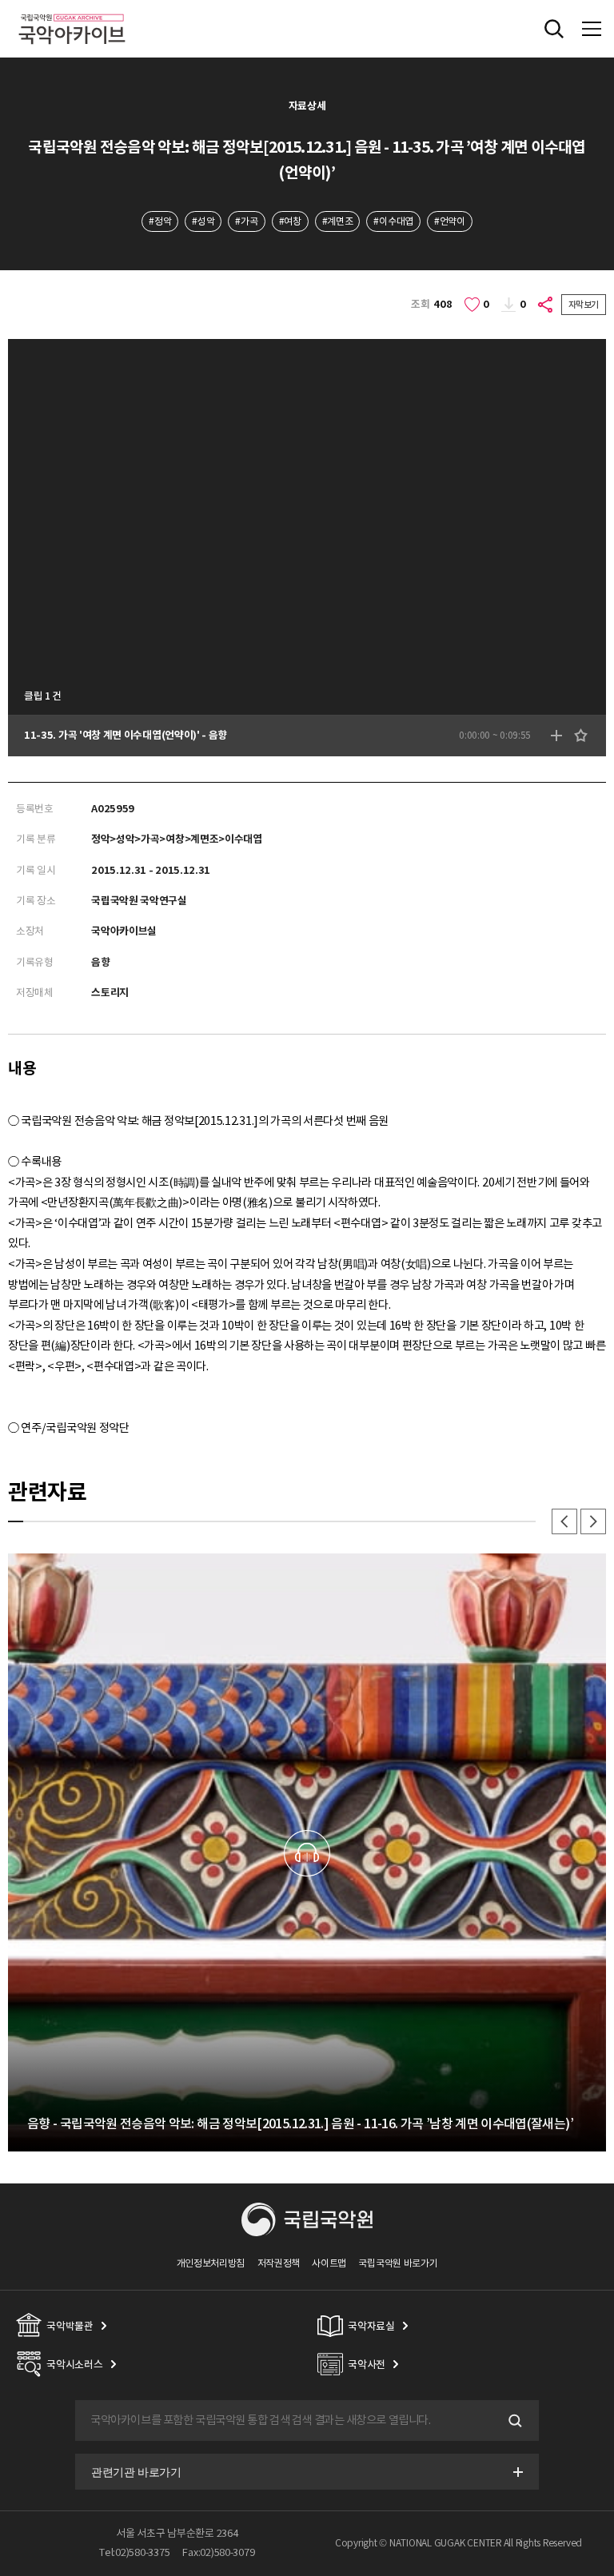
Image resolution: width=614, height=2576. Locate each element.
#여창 (290, 221)
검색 (513, 2421)
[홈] (72, 12)
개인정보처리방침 (211, 2263)
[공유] (546, 305)
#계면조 (338, 221)
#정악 (160, 221)
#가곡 (246, 221)
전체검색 (554, 29)
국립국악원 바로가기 (398, 2263)
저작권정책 (279, 2263)
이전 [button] (564, 1521)
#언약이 (450, 221)
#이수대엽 (393, 221)
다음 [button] (593, 1521)
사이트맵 (329, 2263)
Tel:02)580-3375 (134, 2552)
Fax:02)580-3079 (218, 2552)
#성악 (203, 221)
